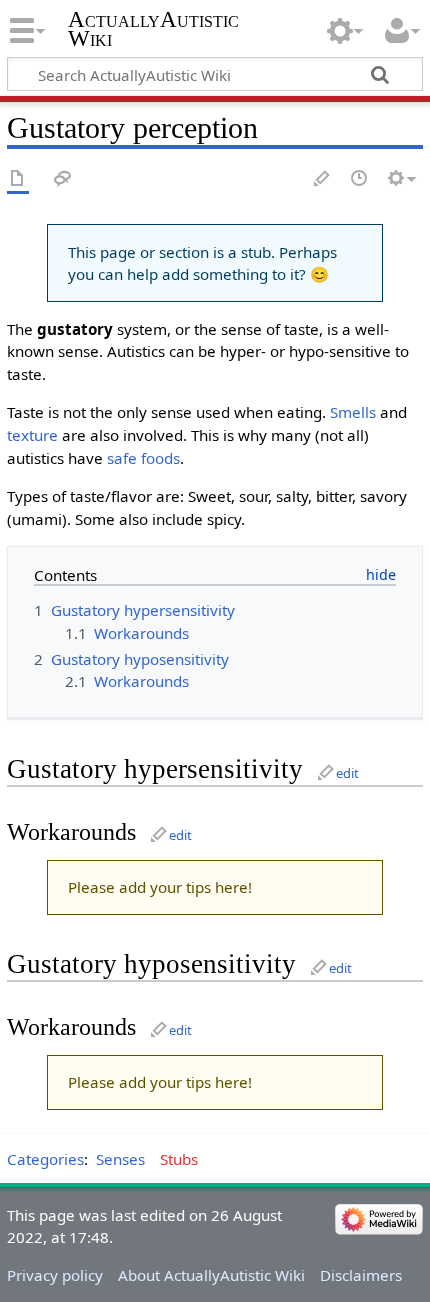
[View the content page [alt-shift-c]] (18, 179)
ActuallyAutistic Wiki (153, 29)
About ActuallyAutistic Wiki (211, 1275)
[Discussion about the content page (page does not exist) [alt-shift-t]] (63, 179)
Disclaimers (361, 1275)
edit (347, 773)
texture (32, 435)
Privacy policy (55, 1275)
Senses (120, 1159)
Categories (45, 1159)
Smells (353, 412)
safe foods (143, 458)
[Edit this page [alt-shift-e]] (323, 179)
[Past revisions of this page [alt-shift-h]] (360, 179)
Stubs (179, 1159)
